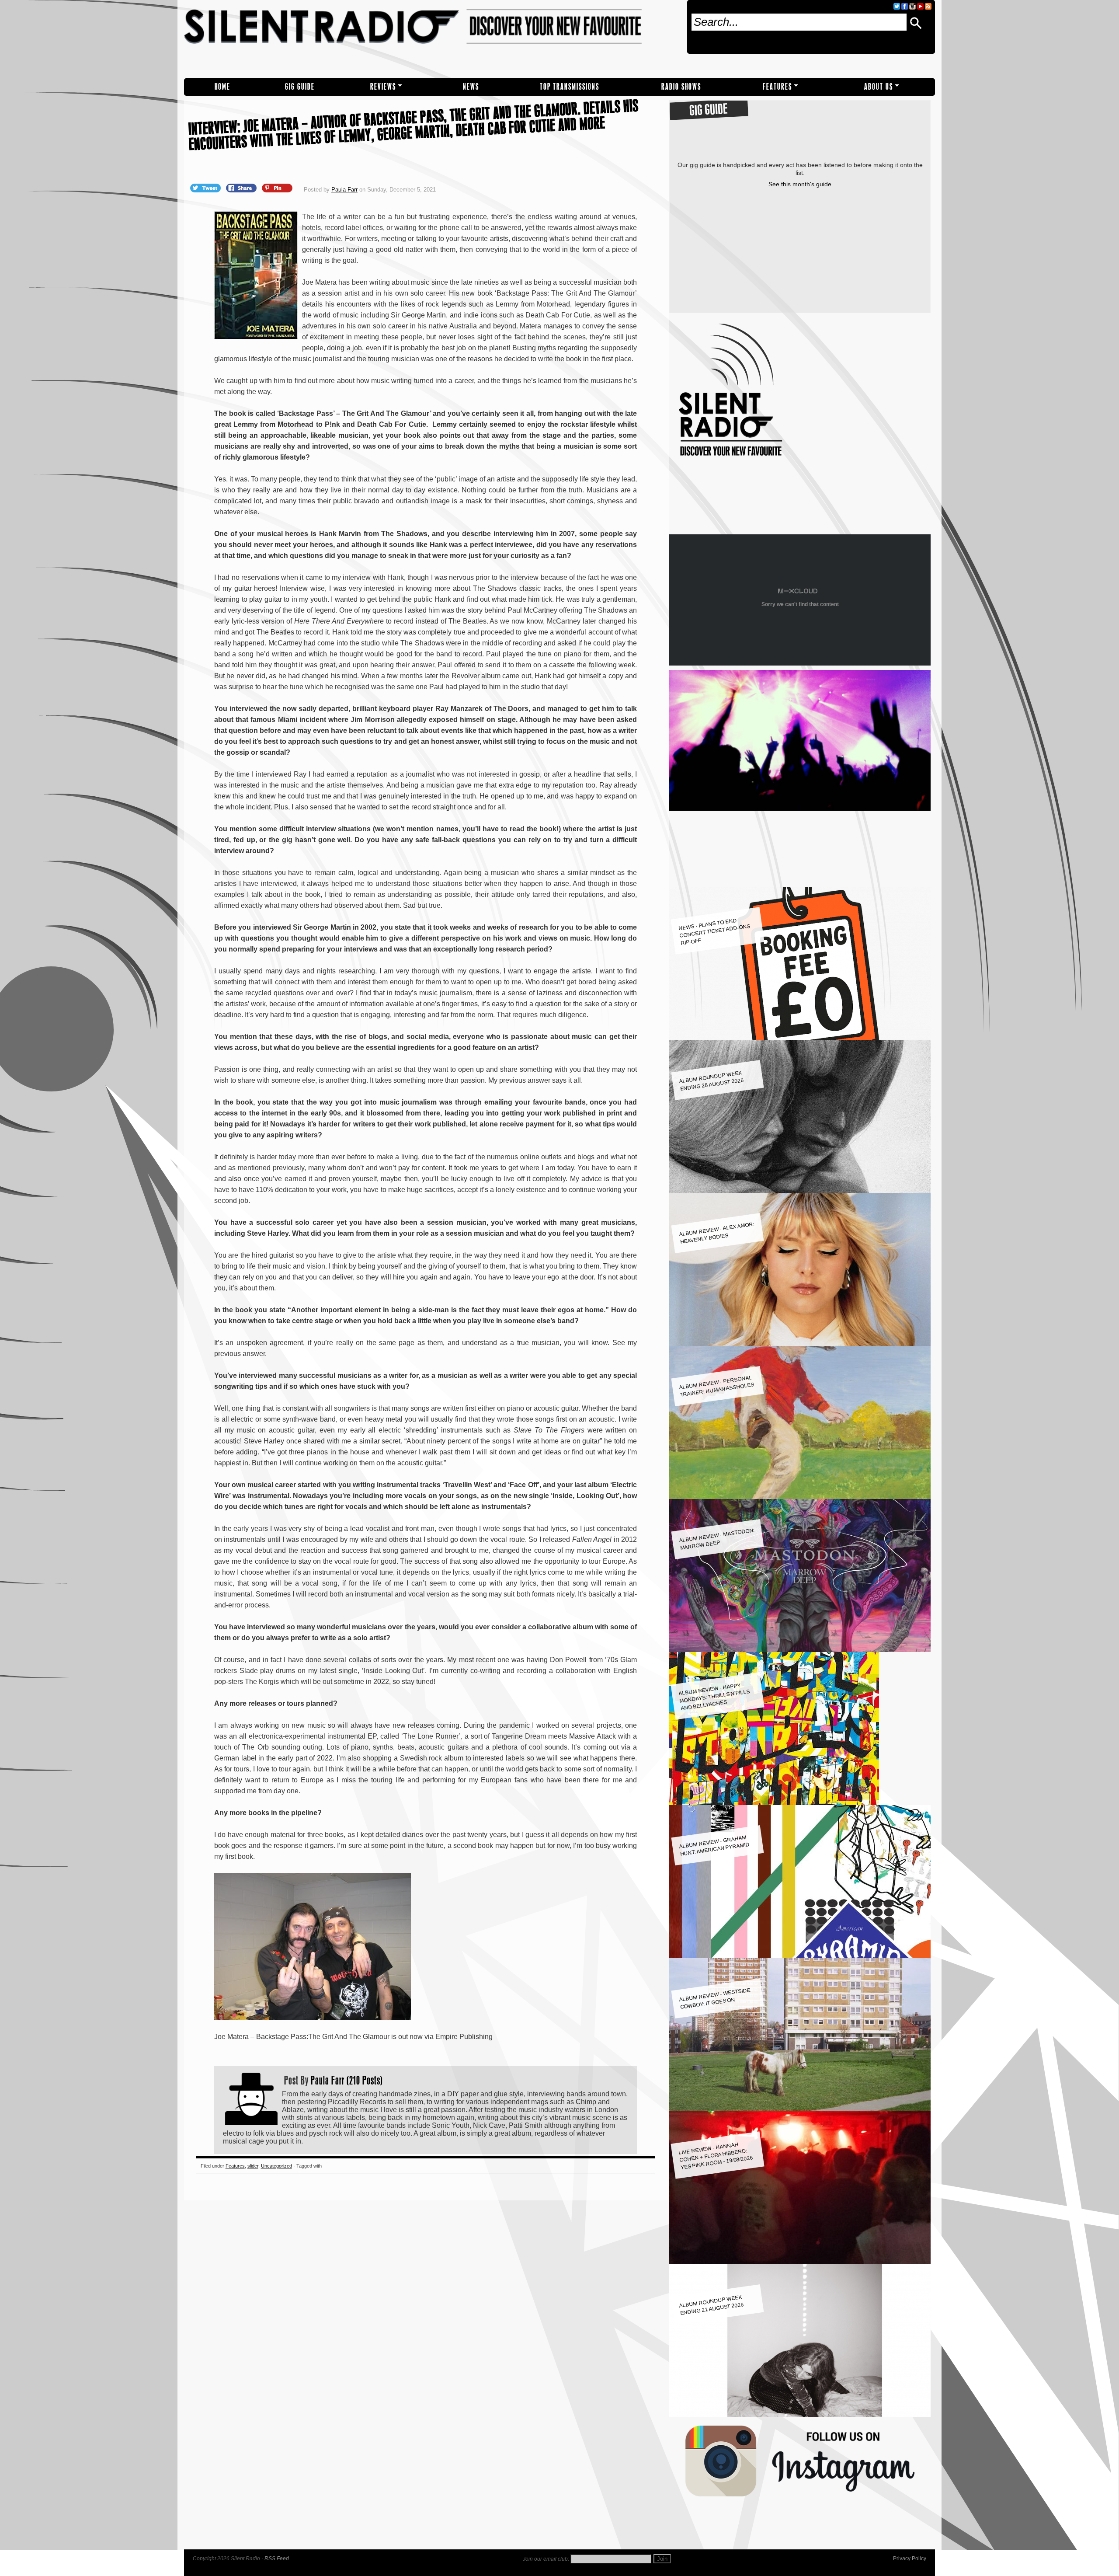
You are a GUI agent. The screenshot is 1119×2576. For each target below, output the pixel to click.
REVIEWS (383, 87)
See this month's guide (800, 184)
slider (253, 2166)
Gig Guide (300, 87)
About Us (879, 87)
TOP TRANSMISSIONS (570, 87)
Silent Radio (432, 39)
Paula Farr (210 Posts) (347, 2080)
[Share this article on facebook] (242, 188)
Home (222, 87)
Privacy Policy (910, 2559)
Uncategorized (276, 2166)
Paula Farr (344, 190)
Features (777, 87)
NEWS (471, 87)
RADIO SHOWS (681, 87)
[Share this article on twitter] (206, 188)
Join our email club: (546, 2559)
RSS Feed (277, 2559)
